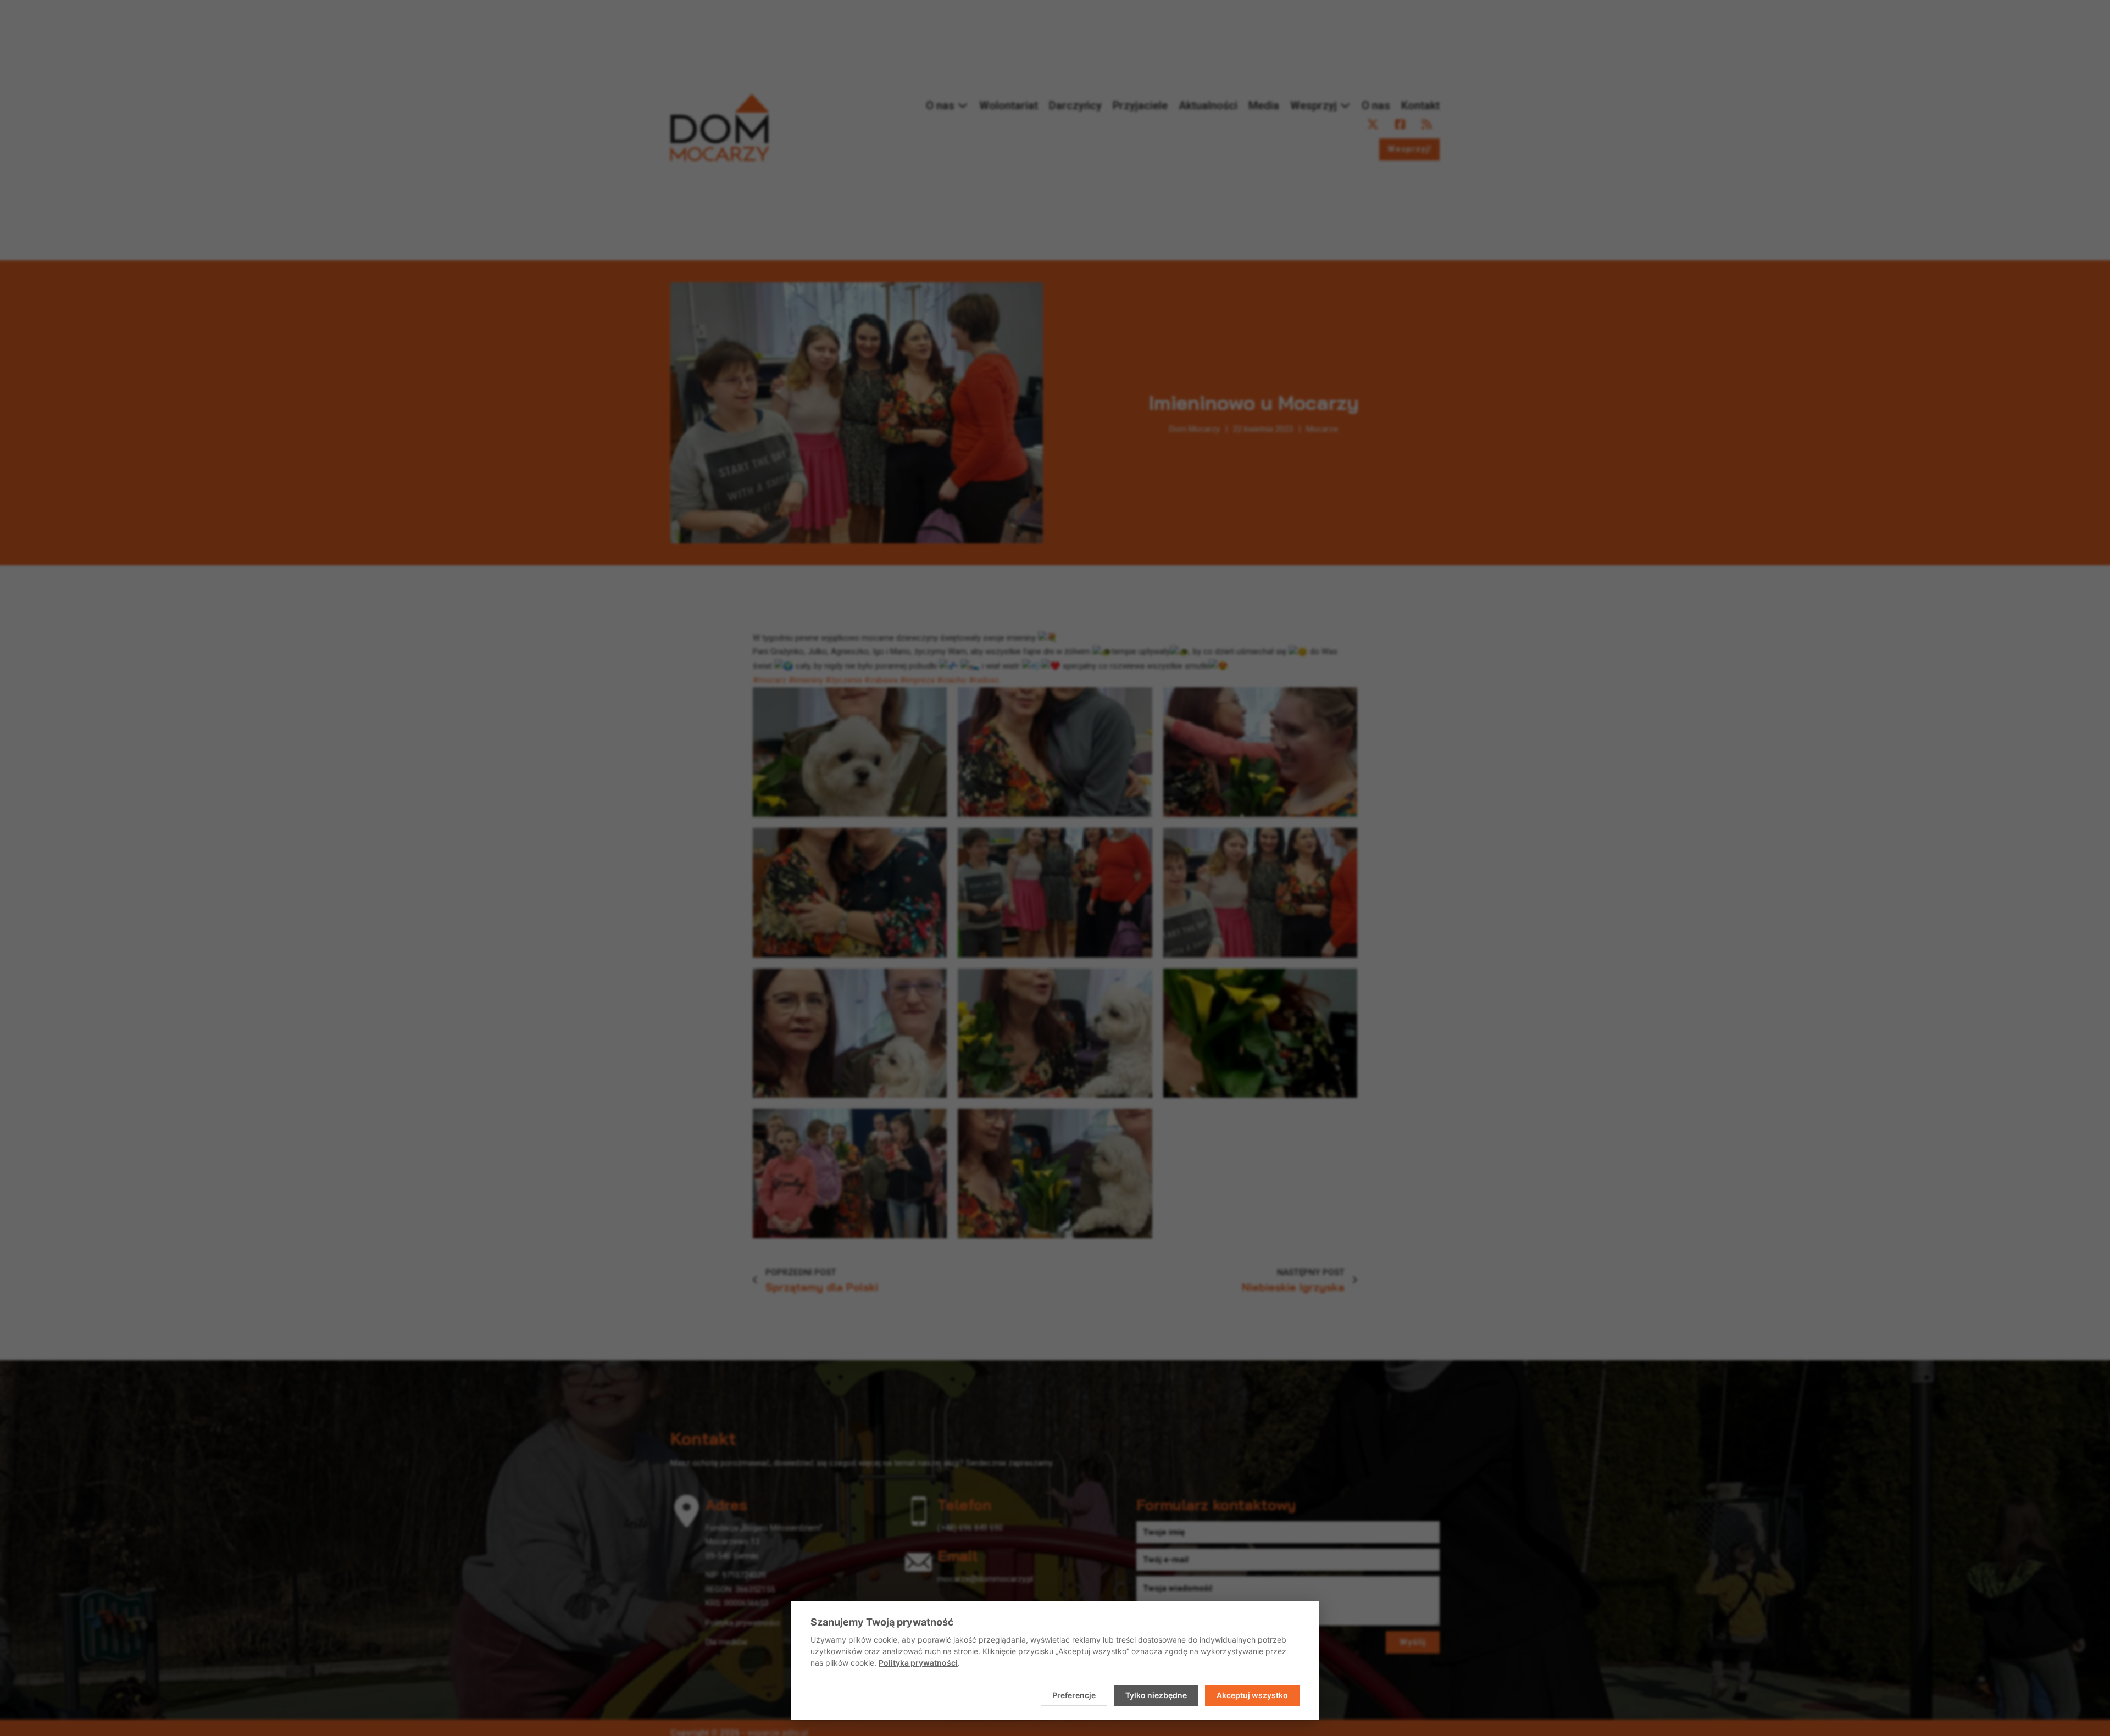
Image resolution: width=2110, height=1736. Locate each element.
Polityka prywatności (918, 1663)
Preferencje (1074, 1695)
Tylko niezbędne (1156, 1695)
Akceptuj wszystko (1252, 1695)
